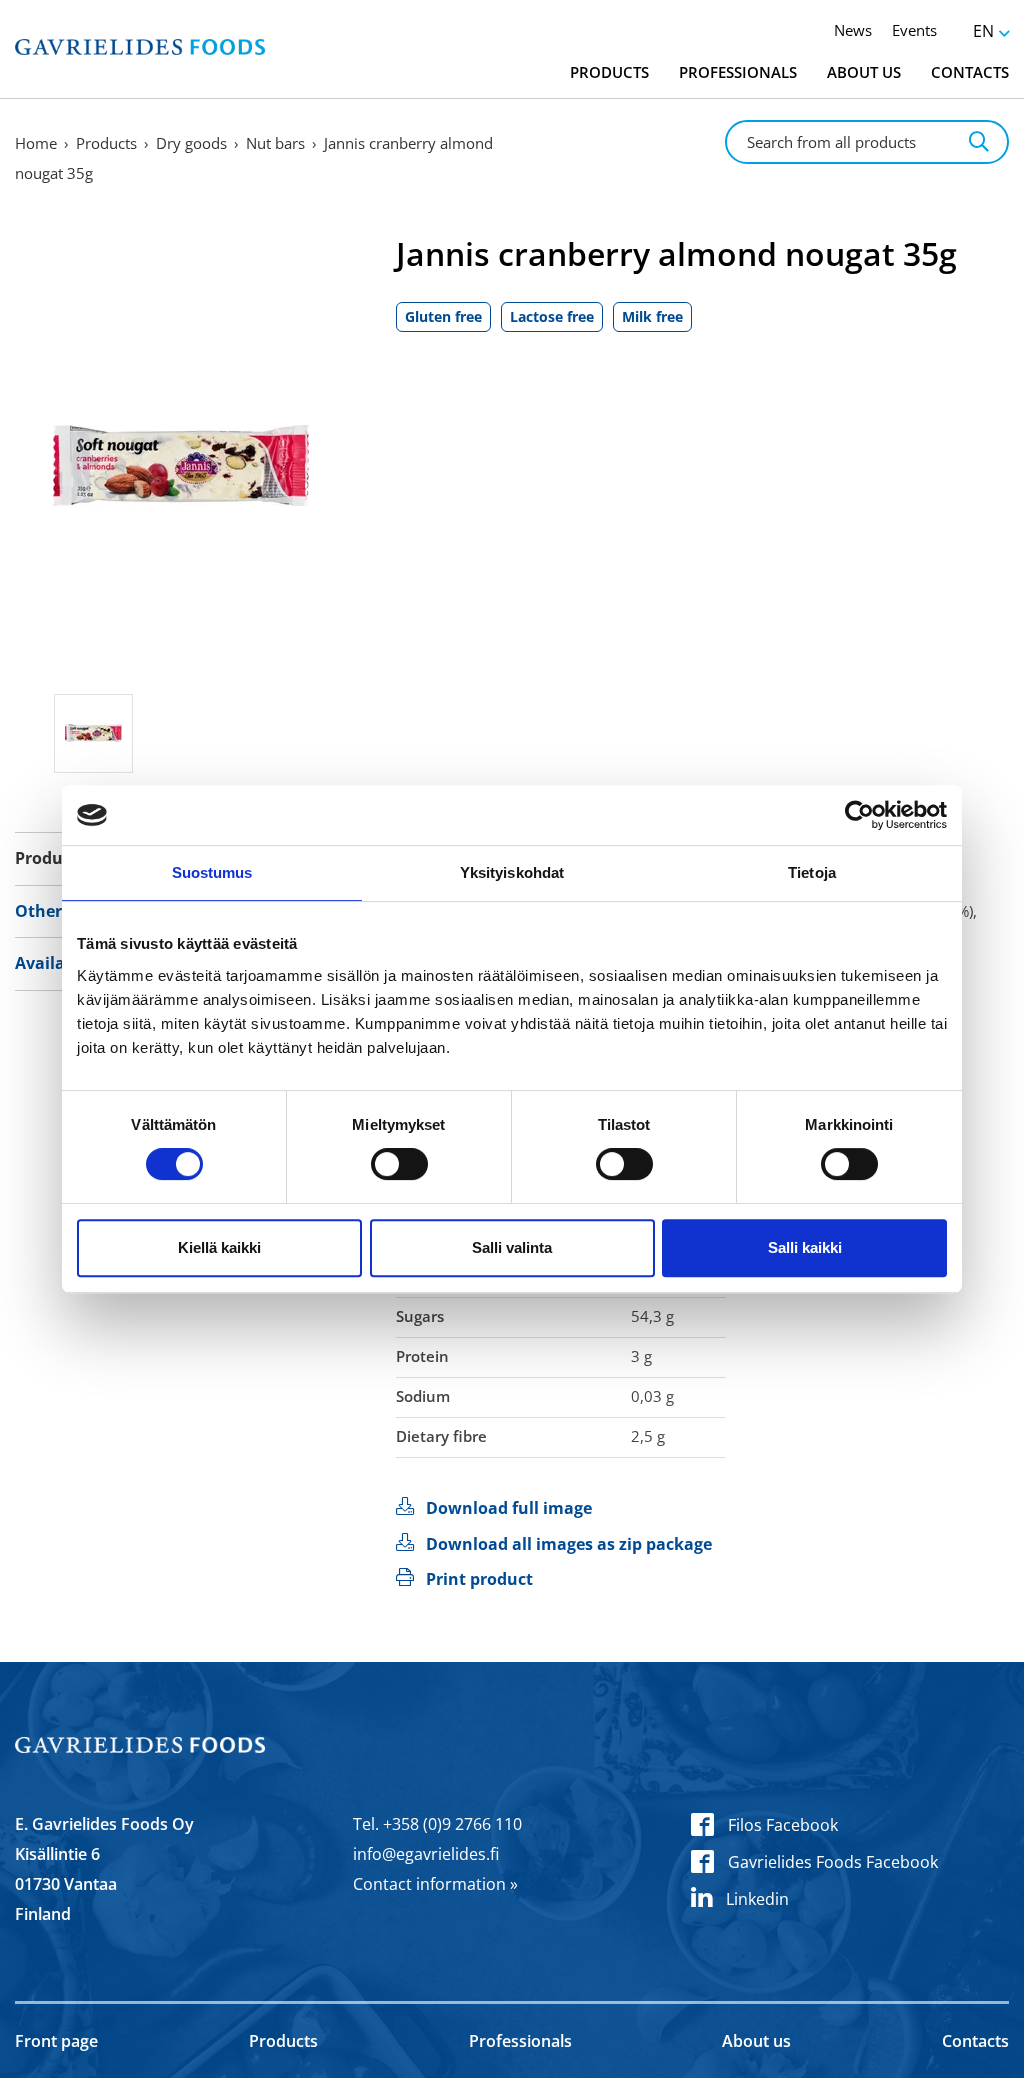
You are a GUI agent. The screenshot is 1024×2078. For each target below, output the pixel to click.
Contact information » (435, 1884)
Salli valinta (512, 1247)
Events (914, 30)
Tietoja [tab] (812, 872)
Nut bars (275, 143)
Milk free (652, 316)
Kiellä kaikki (219, 1247)
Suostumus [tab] (212, 872)
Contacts (970, 72)
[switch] (399, 1164)
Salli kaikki (805, 1247)
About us (864, 72)
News (853, 30)
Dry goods (191, 143)
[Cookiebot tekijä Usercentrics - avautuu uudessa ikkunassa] (859, 815)
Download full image (509, 1508)
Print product (479, 1579)
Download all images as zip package (569, 1544)
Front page (56, 2041)
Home (36, 143)
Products (609, 72)
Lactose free (552, 316)
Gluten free (443, 316)
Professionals (738, 72)
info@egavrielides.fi (426, 1854)
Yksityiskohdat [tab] (512, 872)
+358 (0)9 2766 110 (452, 1824)
